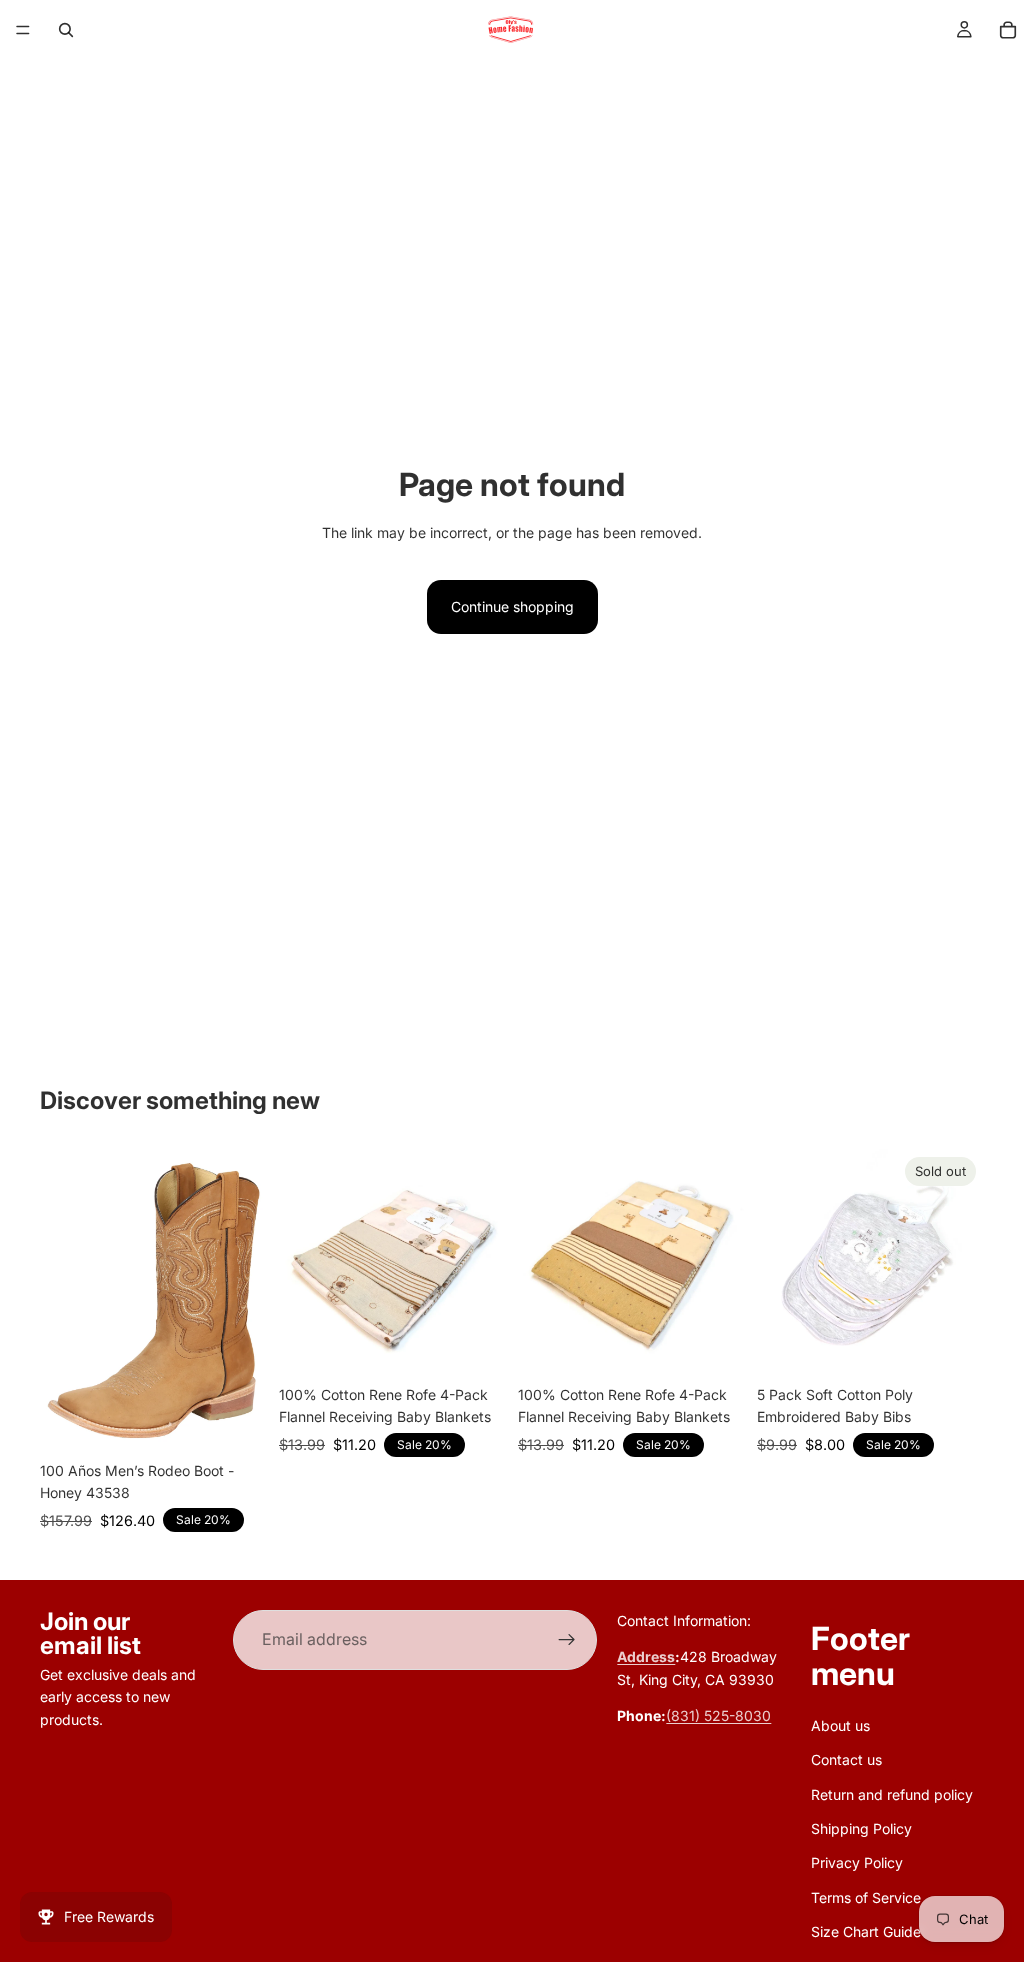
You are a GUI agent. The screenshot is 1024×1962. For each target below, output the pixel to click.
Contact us (846, 1760)
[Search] (66, 30)
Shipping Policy (861, 1828)
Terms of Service (866, 1897)
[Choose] (236, 1421)
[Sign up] (567, 1640)
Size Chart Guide (866, 1932)
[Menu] (23, 30)
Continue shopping (512, 606)
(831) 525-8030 (718, 1716)
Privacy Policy (857, 1863)
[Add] (475, 1345)
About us (840, 1725)
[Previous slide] (301, 1263)
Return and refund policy (892, 1794)
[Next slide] (484, 1263)
